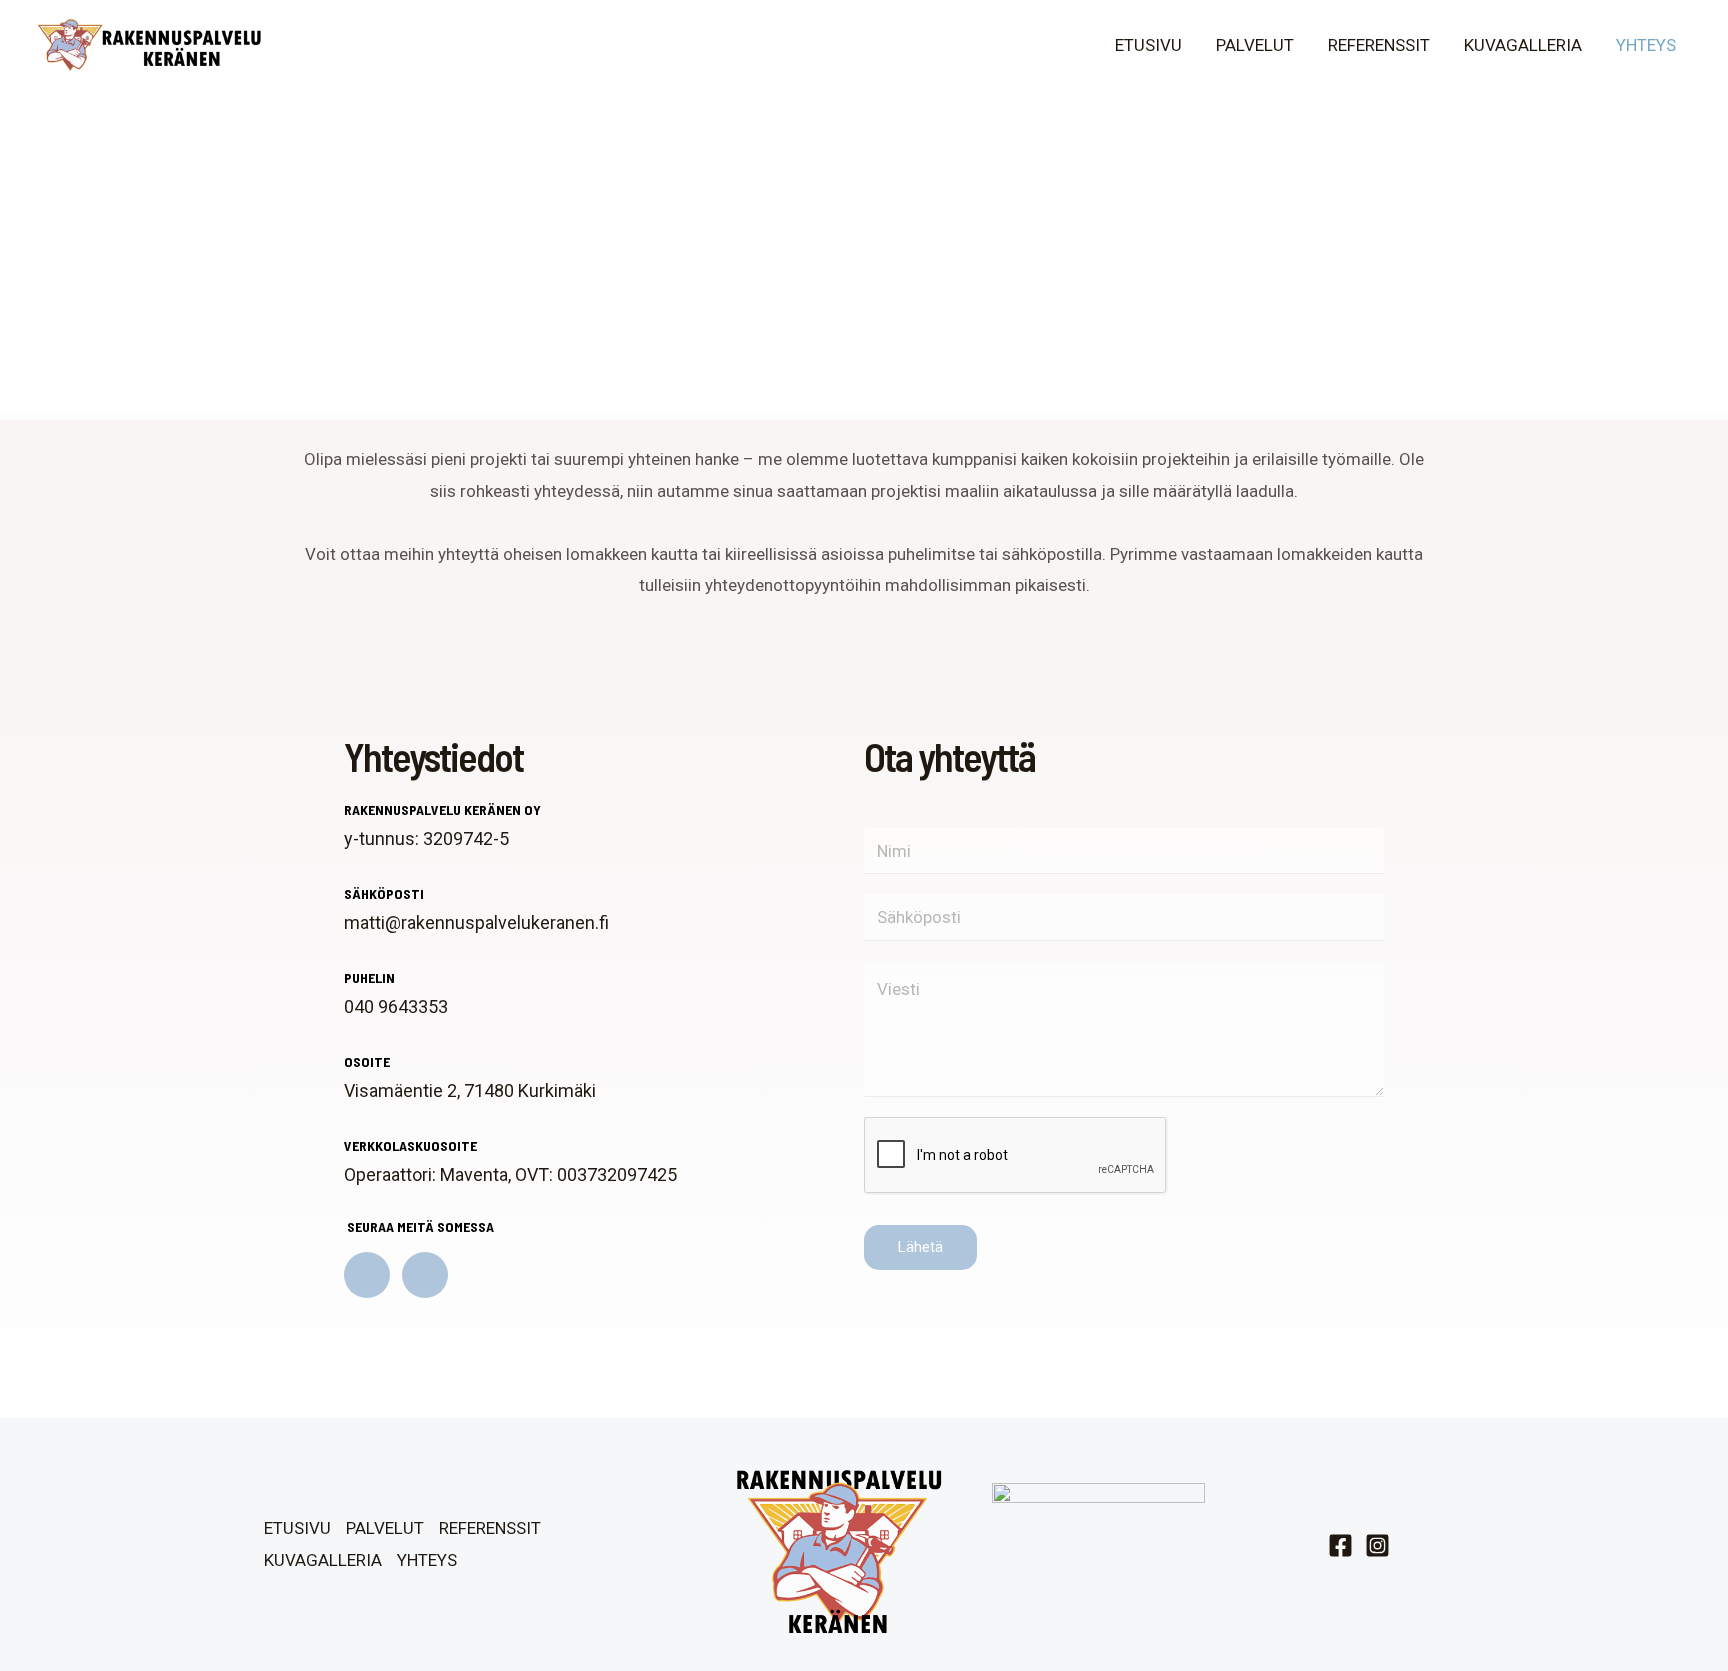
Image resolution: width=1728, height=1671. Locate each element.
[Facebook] (1340, 1545)
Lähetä (920, 1247)
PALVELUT (1255, 45)
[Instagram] (1377, 1545)
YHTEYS (1646, 45)
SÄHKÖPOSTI (384, 893)
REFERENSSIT (1379, 45)
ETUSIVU (1148, 45)
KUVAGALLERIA (1523, 45)
